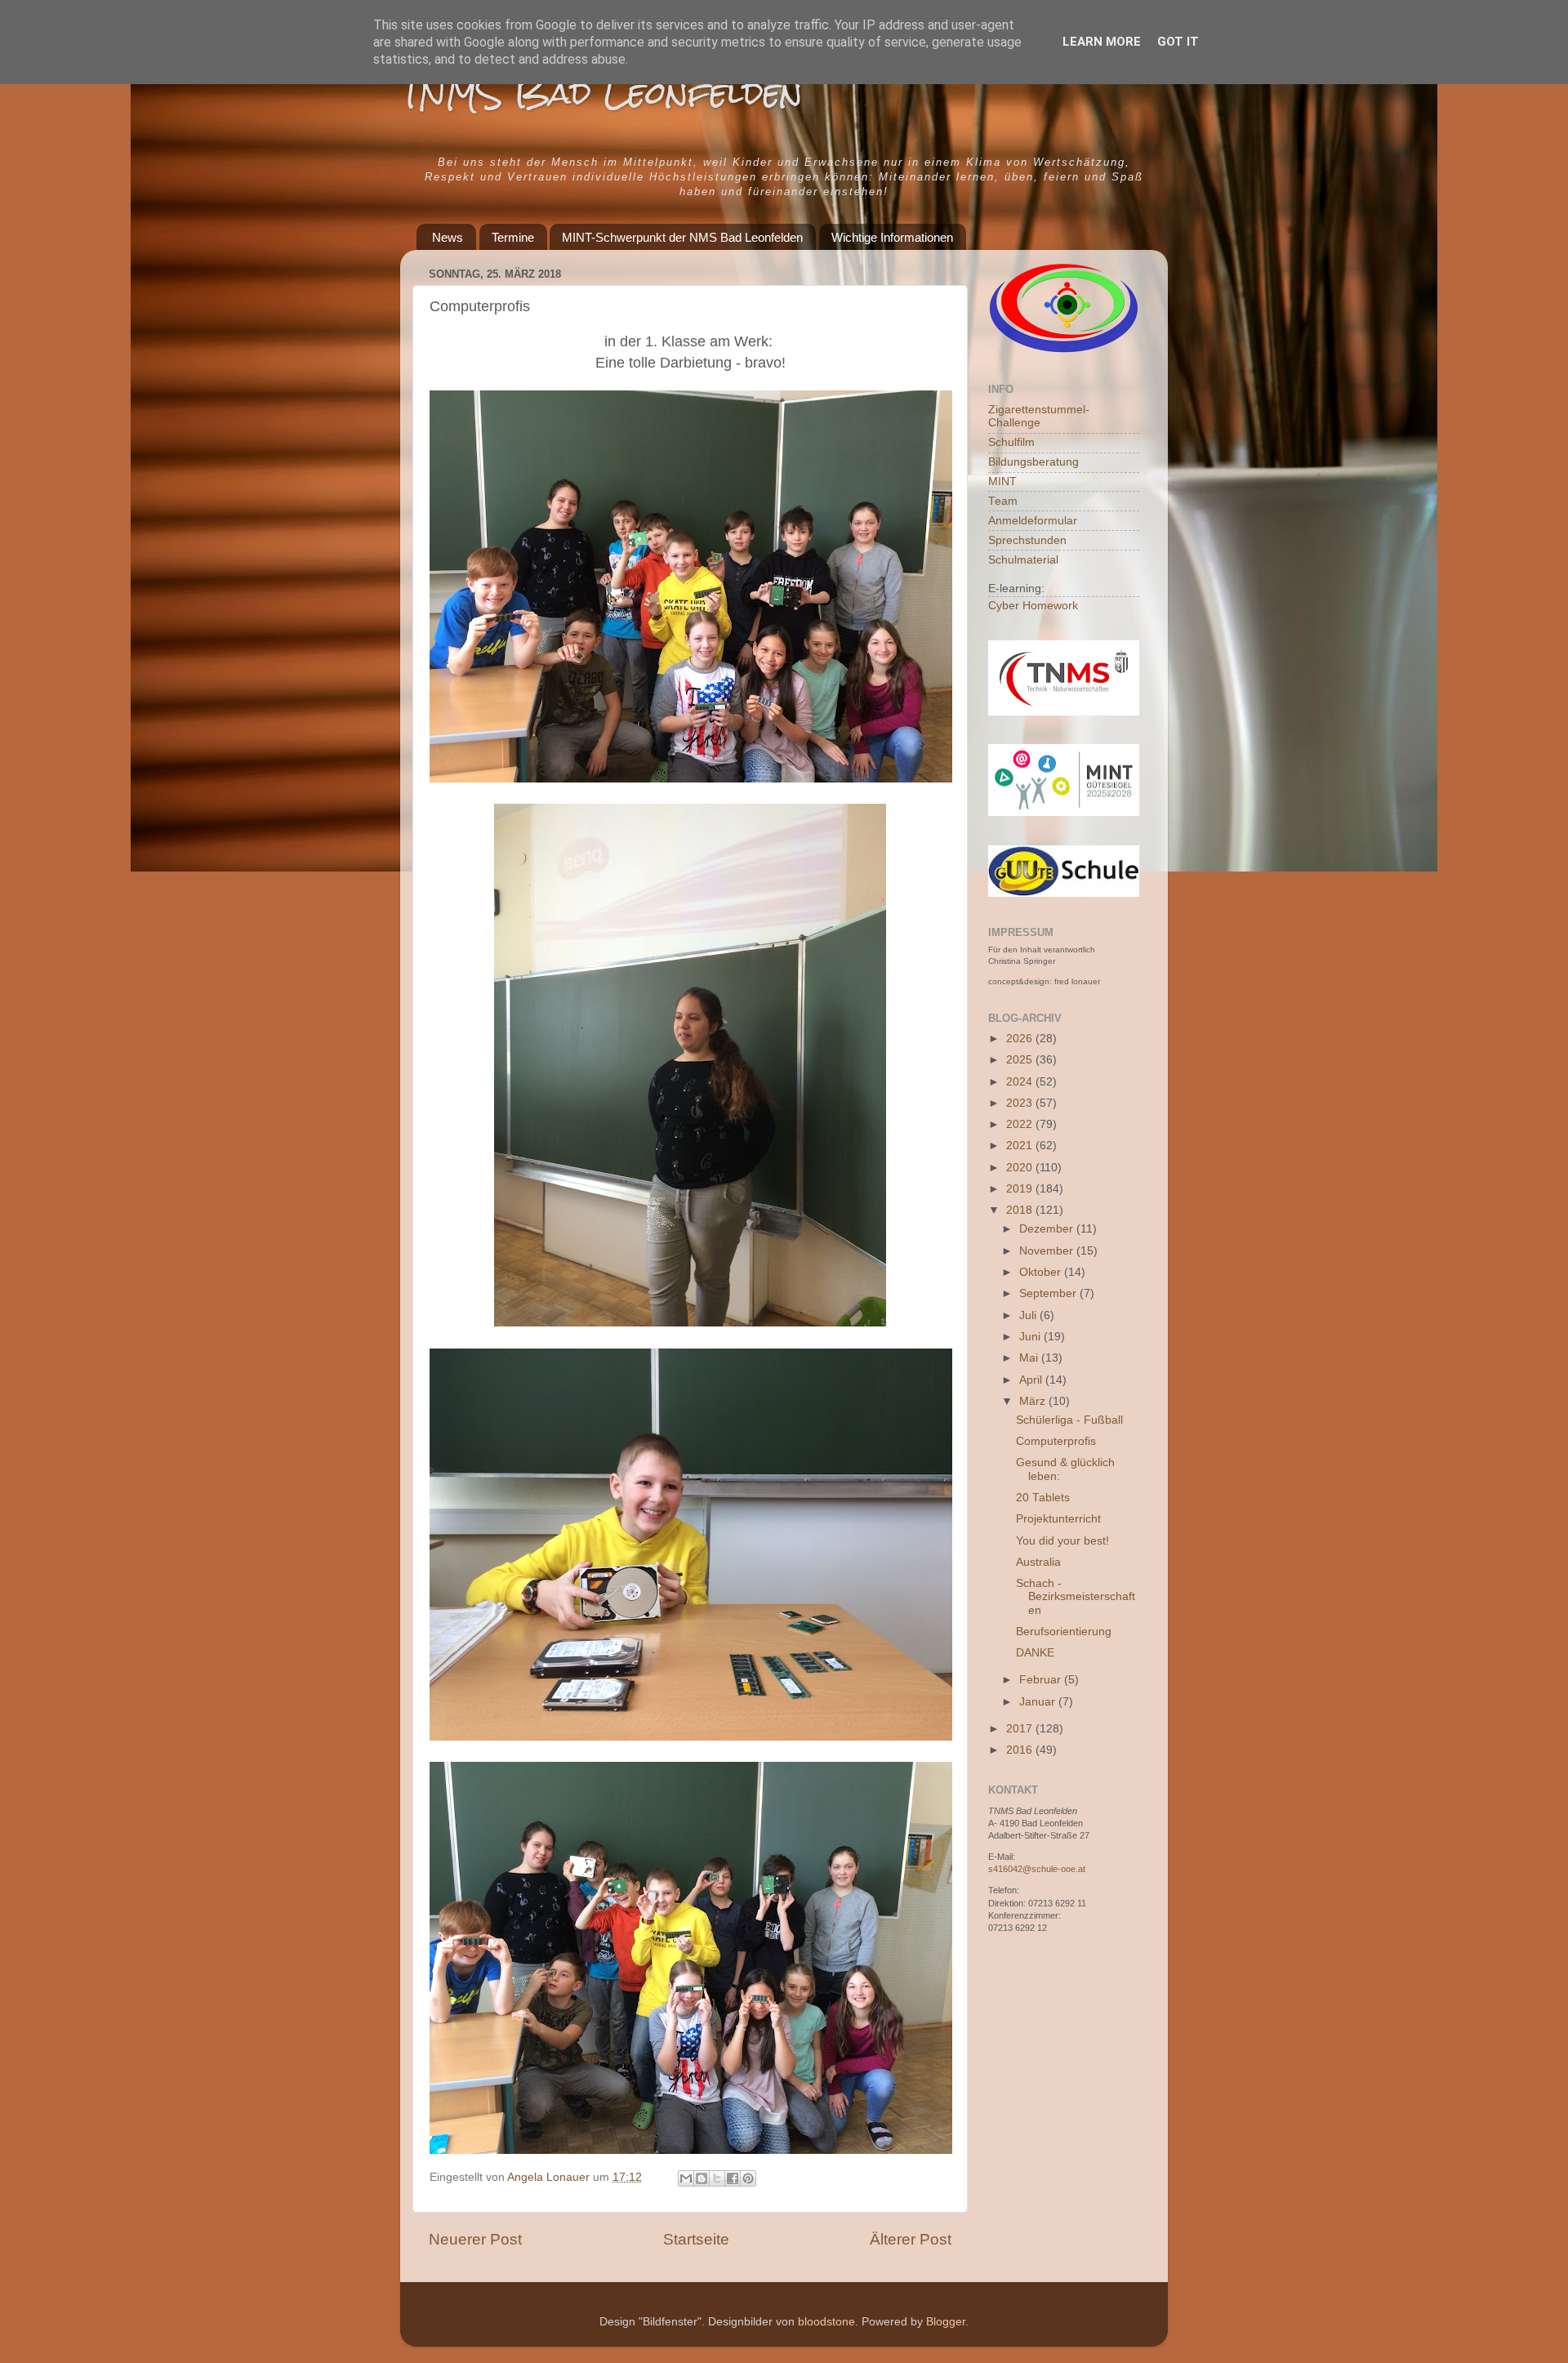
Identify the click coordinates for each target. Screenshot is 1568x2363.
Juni (1031, 1337)
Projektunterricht (1058, 1519)
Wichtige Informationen (892, 237)
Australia (1038, 1562)
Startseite (696, 2239)
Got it (1178, 42)
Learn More (1102, 42)
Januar (1039, 1702)
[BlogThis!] (702, 2178)
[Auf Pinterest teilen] (748, 2178)
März (1034, 1401)
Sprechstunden (1027, 540)
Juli (1029, 1315)
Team (1003, 501)
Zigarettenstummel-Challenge (1039, 416)
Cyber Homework (1033, 606)
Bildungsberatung (1033, 462)
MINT (1002, 482)
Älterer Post (911, 2239)
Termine (513, 237)
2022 (1021, 1124)
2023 (1021, 1103)
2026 (1021, 1039)
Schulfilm (1011, 442)
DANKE (1035, 1653)
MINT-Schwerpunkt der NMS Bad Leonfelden (682, 237)
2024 (1021, 1082)
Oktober (1042, 1272)
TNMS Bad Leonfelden (601, 93)
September (1049, 1293)
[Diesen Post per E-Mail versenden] (686, 2178)
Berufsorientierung (1064, 1632)
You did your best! (1062, 1541)
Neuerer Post (475, 2239)
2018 (1021, 1210)
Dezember (1048, 1229)
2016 (1021, 1750)
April (1032, 1380)
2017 (1021, 1729)
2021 (1021, 1146)
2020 (1021, 1168)
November (1048, 1251)
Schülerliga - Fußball (1069, 1420)
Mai (1030, 1358)
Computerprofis (1056, 1441)
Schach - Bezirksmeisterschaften (1076, 1596)
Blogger (946, 2322)
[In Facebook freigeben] (733, 2178)
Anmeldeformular (1033, 521)
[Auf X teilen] (717, 2178)
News (448, 237)
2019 (1021, 1189)
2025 (1021, 1060)
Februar (1042, 1680)
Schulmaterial (1023, 560)
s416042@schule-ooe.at (1037, 1869)
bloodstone (826, 2322)
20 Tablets (1043, 1498)
